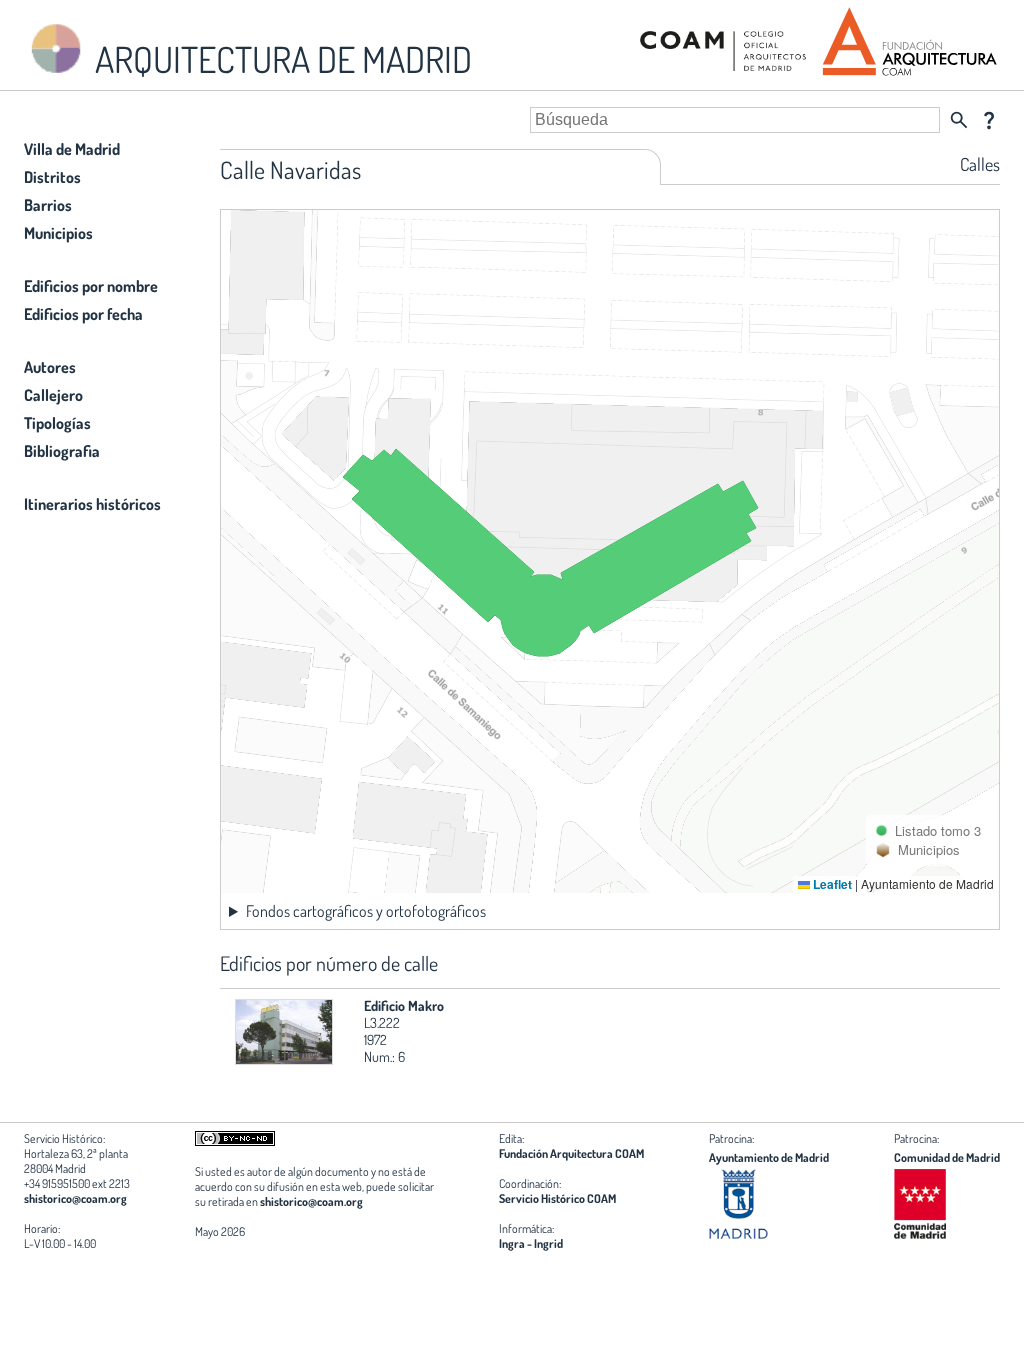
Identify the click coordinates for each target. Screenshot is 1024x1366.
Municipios (58, 233)
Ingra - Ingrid (531, 1243)
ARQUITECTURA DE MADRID (280, 59)
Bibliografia (62, 451)
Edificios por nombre (91, 286)
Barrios (48, 205)
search (959, 120)
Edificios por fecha (83, 314)
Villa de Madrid (72, 149)
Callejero (53, 395)
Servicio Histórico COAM (557, 1198)
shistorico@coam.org (75, 1198)
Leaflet (831, 884)
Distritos (52, 177)
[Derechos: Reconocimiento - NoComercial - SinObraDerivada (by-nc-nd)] (235, 1141)
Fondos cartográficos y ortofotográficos (366, 911)
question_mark (989, 120)
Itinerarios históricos (92, 504)
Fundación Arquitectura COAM (571, 1153)
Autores (50, 367)
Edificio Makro (404, 1005)
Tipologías (57, 423)
